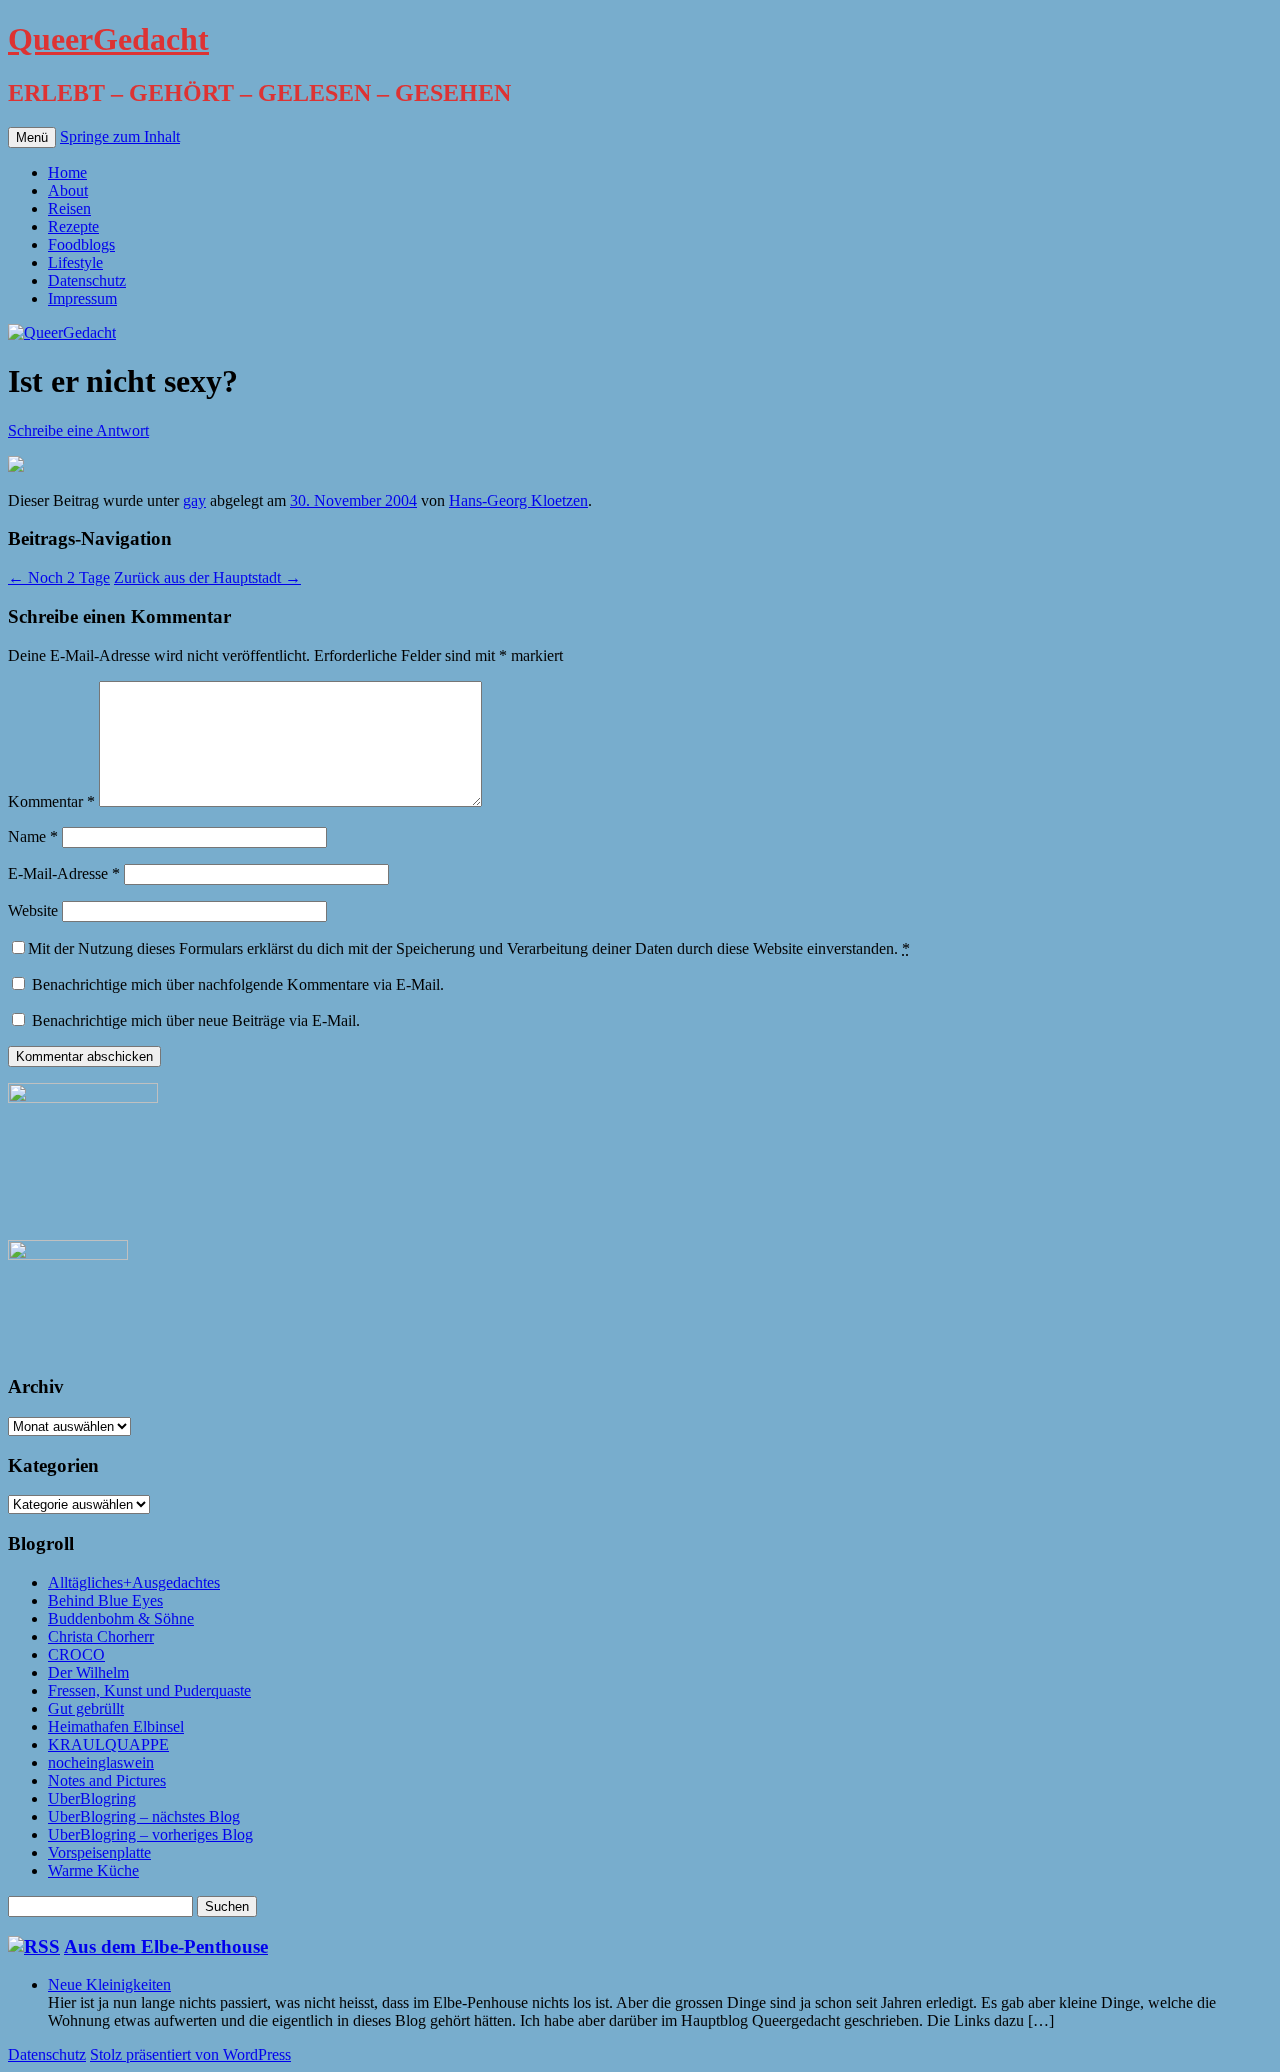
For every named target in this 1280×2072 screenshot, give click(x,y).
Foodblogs (81, 244)
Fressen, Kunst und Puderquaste (149, 1690)
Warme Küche (93, 1870)
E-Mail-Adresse (64, 873)
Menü (32, 137)
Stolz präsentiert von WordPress (190, 2054)
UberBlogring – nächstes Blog (144, 1816)
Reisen (69, 208)
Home (67, 172)
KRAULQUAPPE (108, 1744)
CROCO (76, 1654)
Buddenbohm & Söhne (121, 1618)
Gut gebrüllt (86, 1708)
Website (33, 910)
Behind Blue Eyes (105, 1600)
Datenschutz (87, 280)
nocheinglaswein (101, 1762)
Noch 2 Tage (59, 577)
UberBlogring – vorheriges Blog (150, 1834)
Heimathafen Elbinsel (116, 1726)
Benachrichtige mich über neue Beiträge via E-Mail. (196, 1020)
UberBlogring (92, 1798)
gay (194, 500)
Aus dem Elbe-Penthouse (166, 1946)
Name (33, 836)
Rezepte (73, 226)
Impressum (82, 298)
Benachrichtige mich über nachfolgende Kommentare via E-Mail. (238, 984)
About (68, 190)
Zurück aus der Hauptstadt (207, 577)
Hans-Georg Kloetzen (518, 500)
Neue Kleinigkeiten (109, 1984)
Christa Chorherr (101, 1636)
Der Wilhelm (88, 1672)
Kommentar (51, 801)
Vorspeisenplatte (99, 1852)
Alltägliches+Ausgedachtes (134, 1582)
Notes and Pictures (107, 1780)
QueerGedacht (108, 39)
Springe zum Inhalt (120, 136)
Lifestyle (75, 262)
